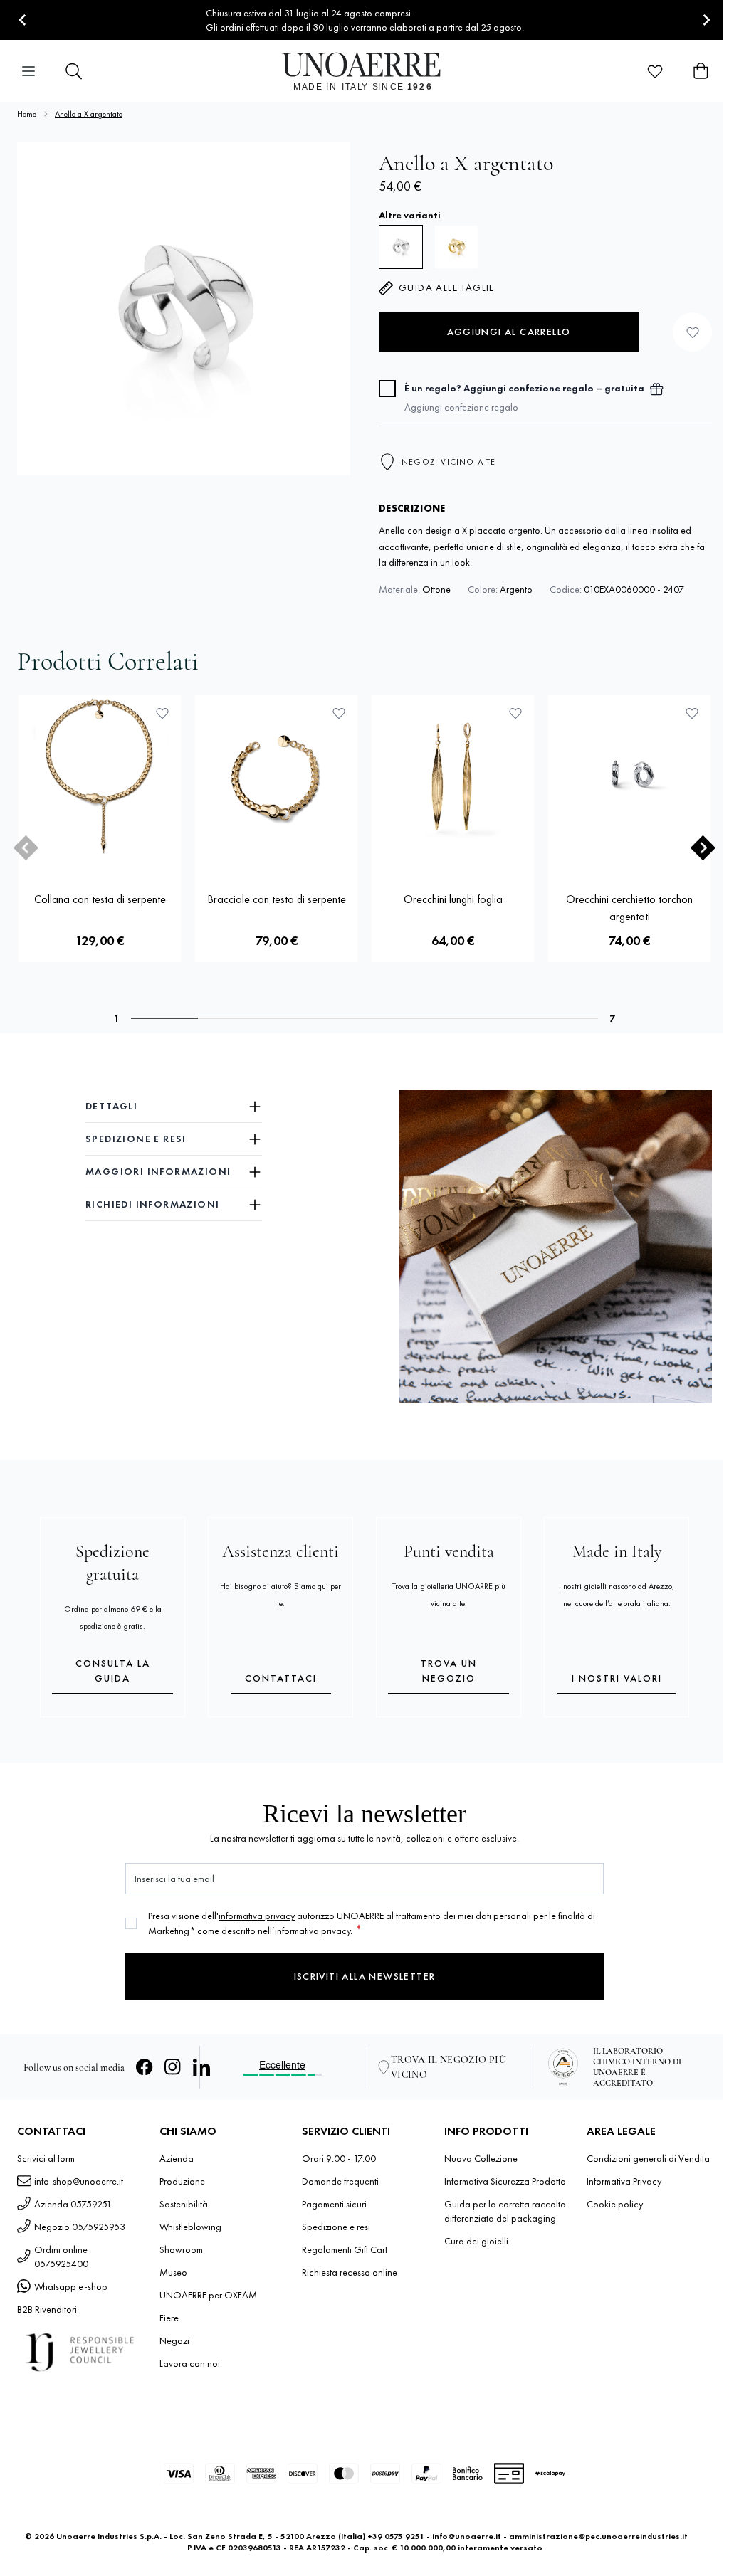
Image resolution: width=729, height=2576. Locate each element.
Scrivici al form (46, 2158)
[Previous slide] (26, 848)
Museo (173, 2272)
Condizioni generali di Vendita (648, 2158)
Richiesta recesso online (350, 2272)
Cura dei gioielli (476, 2241)
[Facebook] (145, 2067)
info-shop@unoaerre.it (79, 2181)
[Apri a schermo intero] (184, 309)
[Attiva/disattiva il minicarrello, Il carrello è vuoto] (701, 71)
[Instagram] (173, 2067)
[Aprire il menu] (28, 71)
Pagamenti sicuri (334, 2204)
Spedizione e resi (336, 2227)
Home (27, 114)
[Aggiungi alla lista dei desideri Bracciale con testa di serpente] (339, 713)
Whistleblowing (190, 2227)
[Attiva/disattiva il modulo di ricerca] (74, 71)
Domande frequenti (340, 2181)
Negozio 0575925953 (80, 2227)
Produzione (182, 2181)
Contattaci (281, 1678)
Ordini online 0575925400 (61, 2256)
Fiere (169, 2318)
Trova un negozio (449, 1670)
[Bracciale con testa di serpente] (276, 776)
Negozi (174, 2340)
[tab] (164, 1018)
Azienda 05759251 (73, 2204)
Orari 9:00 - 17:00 (339, 2158)
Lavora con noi (190, 2363)
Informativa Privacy (624, 2181)
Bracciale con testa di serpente (277, 899)
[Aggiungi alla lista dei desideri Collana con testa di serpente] (162, 713)
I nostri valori (617, 1678)
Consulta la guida (113, 1670)
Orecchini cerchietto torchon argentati (629, 908)
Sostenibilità (184, 2204)
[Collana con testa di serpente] (100, 776)
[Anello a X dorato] (456, 247)
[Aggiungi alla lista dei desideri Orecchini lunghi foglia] (515, 713)
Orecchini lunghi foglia (453, 899)
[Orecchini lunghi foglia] (453, 776)
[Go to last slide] (23, 20)
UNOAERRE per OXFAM (208, 2295)
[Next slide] (706, 20)
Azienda (177, 2158)
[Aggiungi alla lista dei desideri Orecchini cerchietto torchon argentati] (692, 713)
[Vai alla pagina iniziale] (365, 71)
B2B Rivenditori (47, 2309)
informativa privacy (257, 1916)
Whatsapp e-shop (71, 2286)
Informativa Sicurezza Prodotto (505, 2181)
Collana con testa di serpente (100, 899)
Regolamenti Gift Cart (345, 2249)
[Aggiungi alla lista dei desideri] (692, 332)
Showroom (181, 2249)
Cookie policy (615, 2204)
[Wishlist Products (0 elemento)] (655, 71)
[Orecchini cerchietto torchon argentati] (629, 776)
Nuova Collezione (481, 2158)
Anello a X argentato (89, 114)
